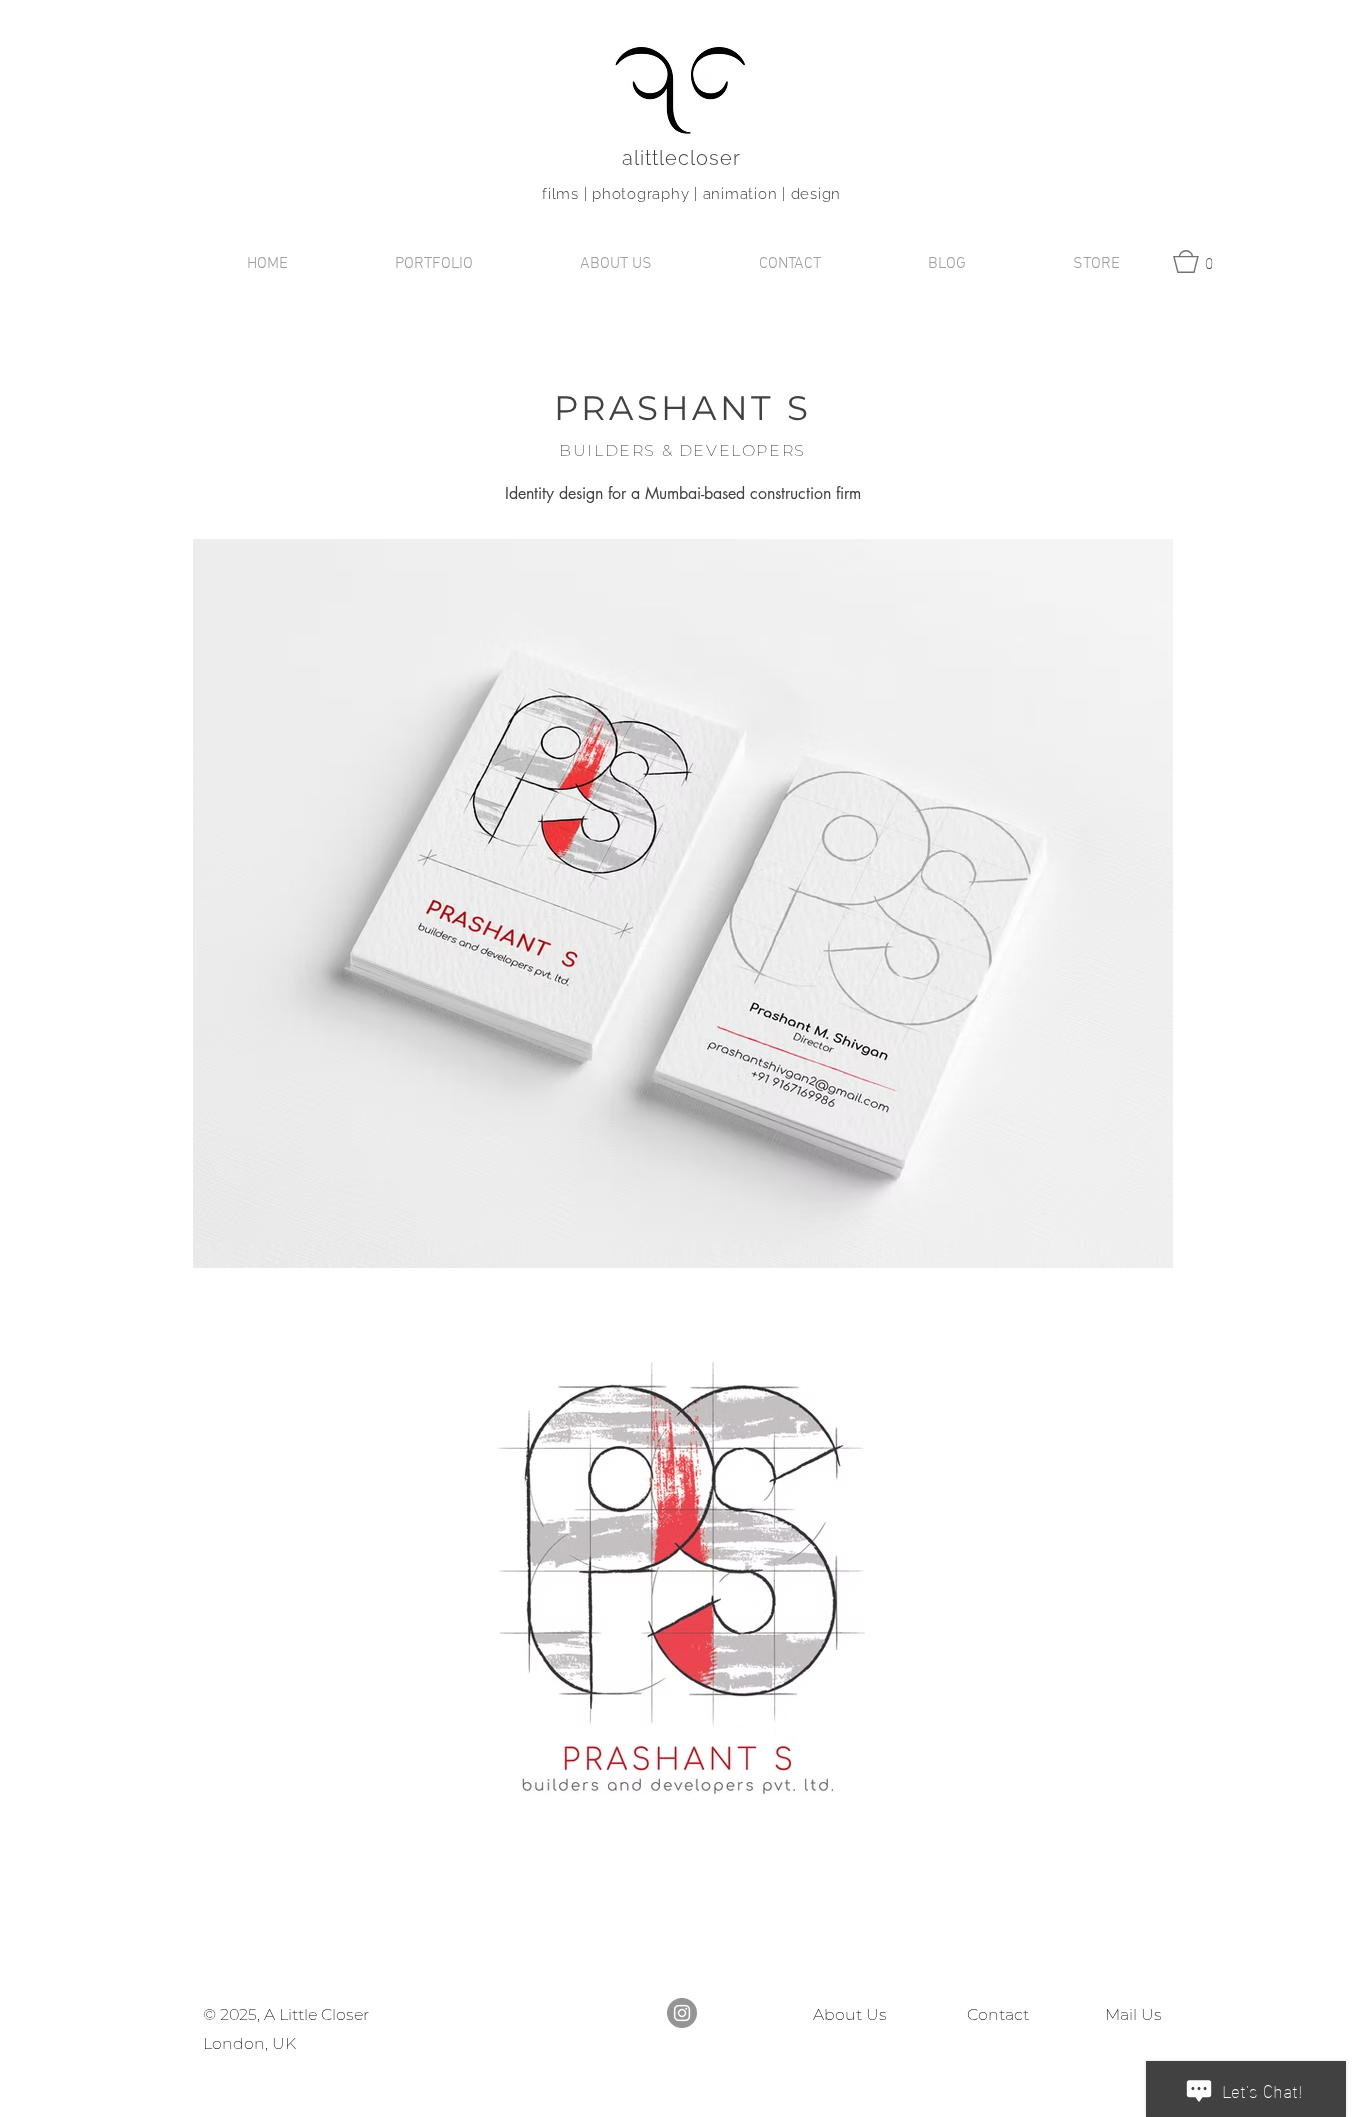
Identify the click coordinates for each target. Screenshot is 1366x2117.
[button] (433, 264)
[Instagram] (682, 2013)
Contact (998, 2014)
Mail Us (1129, 2014)
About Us (850, 2014)
